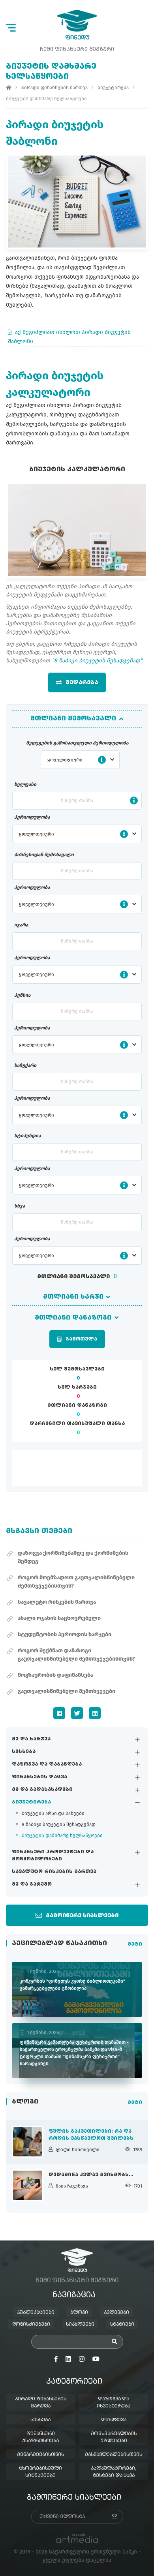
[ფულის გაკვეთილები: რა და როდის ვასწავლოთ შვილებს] (28, 2142)
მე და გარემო (32, 1884)
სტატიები (122, 2325)
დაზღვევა (114, 2420)
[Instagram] (82, 2359)
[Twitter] (77, 1713)
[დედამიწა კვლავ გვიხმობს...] (28, 2185)
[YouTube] (96, 2359)
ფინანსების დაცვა (39, 1777)
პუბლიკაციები (36, 2313)
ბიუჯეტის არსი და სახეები (53, 1813)
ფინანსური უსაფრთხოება (40, 2437)
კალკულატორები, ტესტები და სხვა (114, 2472)
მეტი (135, 1944)
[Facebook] (59, 1713)
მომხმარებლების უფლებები (114, 2437)
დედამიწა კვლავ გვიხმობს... (91, 2175)
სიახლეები (80, 2325)
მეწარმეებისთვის (40, 2455)
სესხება (24, 1752)
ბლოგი (79, 2313)
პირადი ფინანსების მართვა (54, 88)
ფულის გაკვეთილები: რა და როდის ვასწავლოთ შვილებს (91, 2135)
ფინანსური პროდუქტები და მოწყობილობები (53, 1856)
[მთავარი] (9, 88)
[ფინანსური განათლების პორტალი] (77, 25)
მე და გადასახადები (42, 1790)
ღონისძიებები (31, 2325)
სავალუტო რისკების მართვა (54, 1872)
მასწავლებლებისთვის (114, 2455)
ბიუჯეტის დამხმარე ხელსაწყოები (62, 1835)
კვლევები (116, 2313)
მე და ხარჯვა (31, 1739)
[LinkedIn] (95, 1713)
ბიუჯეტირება (31, 1802)
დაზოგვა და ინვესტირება (114, 2403)
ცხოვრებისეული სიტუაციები (40, 2472)
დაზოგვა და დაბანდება (47, 1764)
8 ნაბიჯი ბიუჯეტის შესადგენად (59, 1824)
